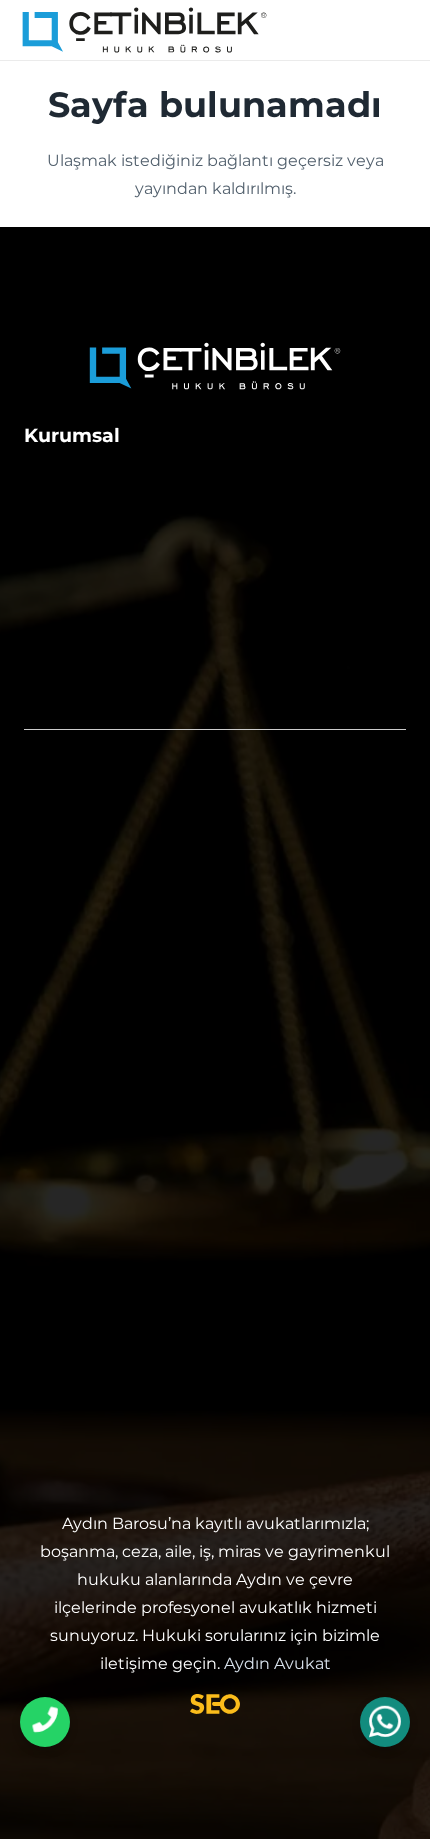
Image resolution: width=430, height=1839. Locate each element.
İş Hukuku (72, 980)
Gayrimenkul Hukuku (125, 900)
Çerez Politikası (95, 699)
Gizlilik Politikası (99, 655)
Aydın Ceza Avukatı (115, 1100)
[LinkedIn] (238, 1415)
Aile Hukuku (82, 820)
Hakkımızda (80, 479)
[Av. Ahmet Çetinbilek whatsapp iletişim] (385, 1722)
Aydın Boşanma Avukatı (137, 1060)
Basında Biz (79, 567)
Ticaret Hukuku (97, 1020)
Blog (46, 611)
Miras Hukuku (89, 940)
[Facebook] (192, 1415)
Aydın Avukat (277, 1663)
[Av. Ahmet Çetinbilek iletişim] (45, 1722)
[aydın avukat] (144, 30)
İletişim (58, 523)
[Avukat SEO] (214, 1704)
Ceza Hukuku (87, 860)
